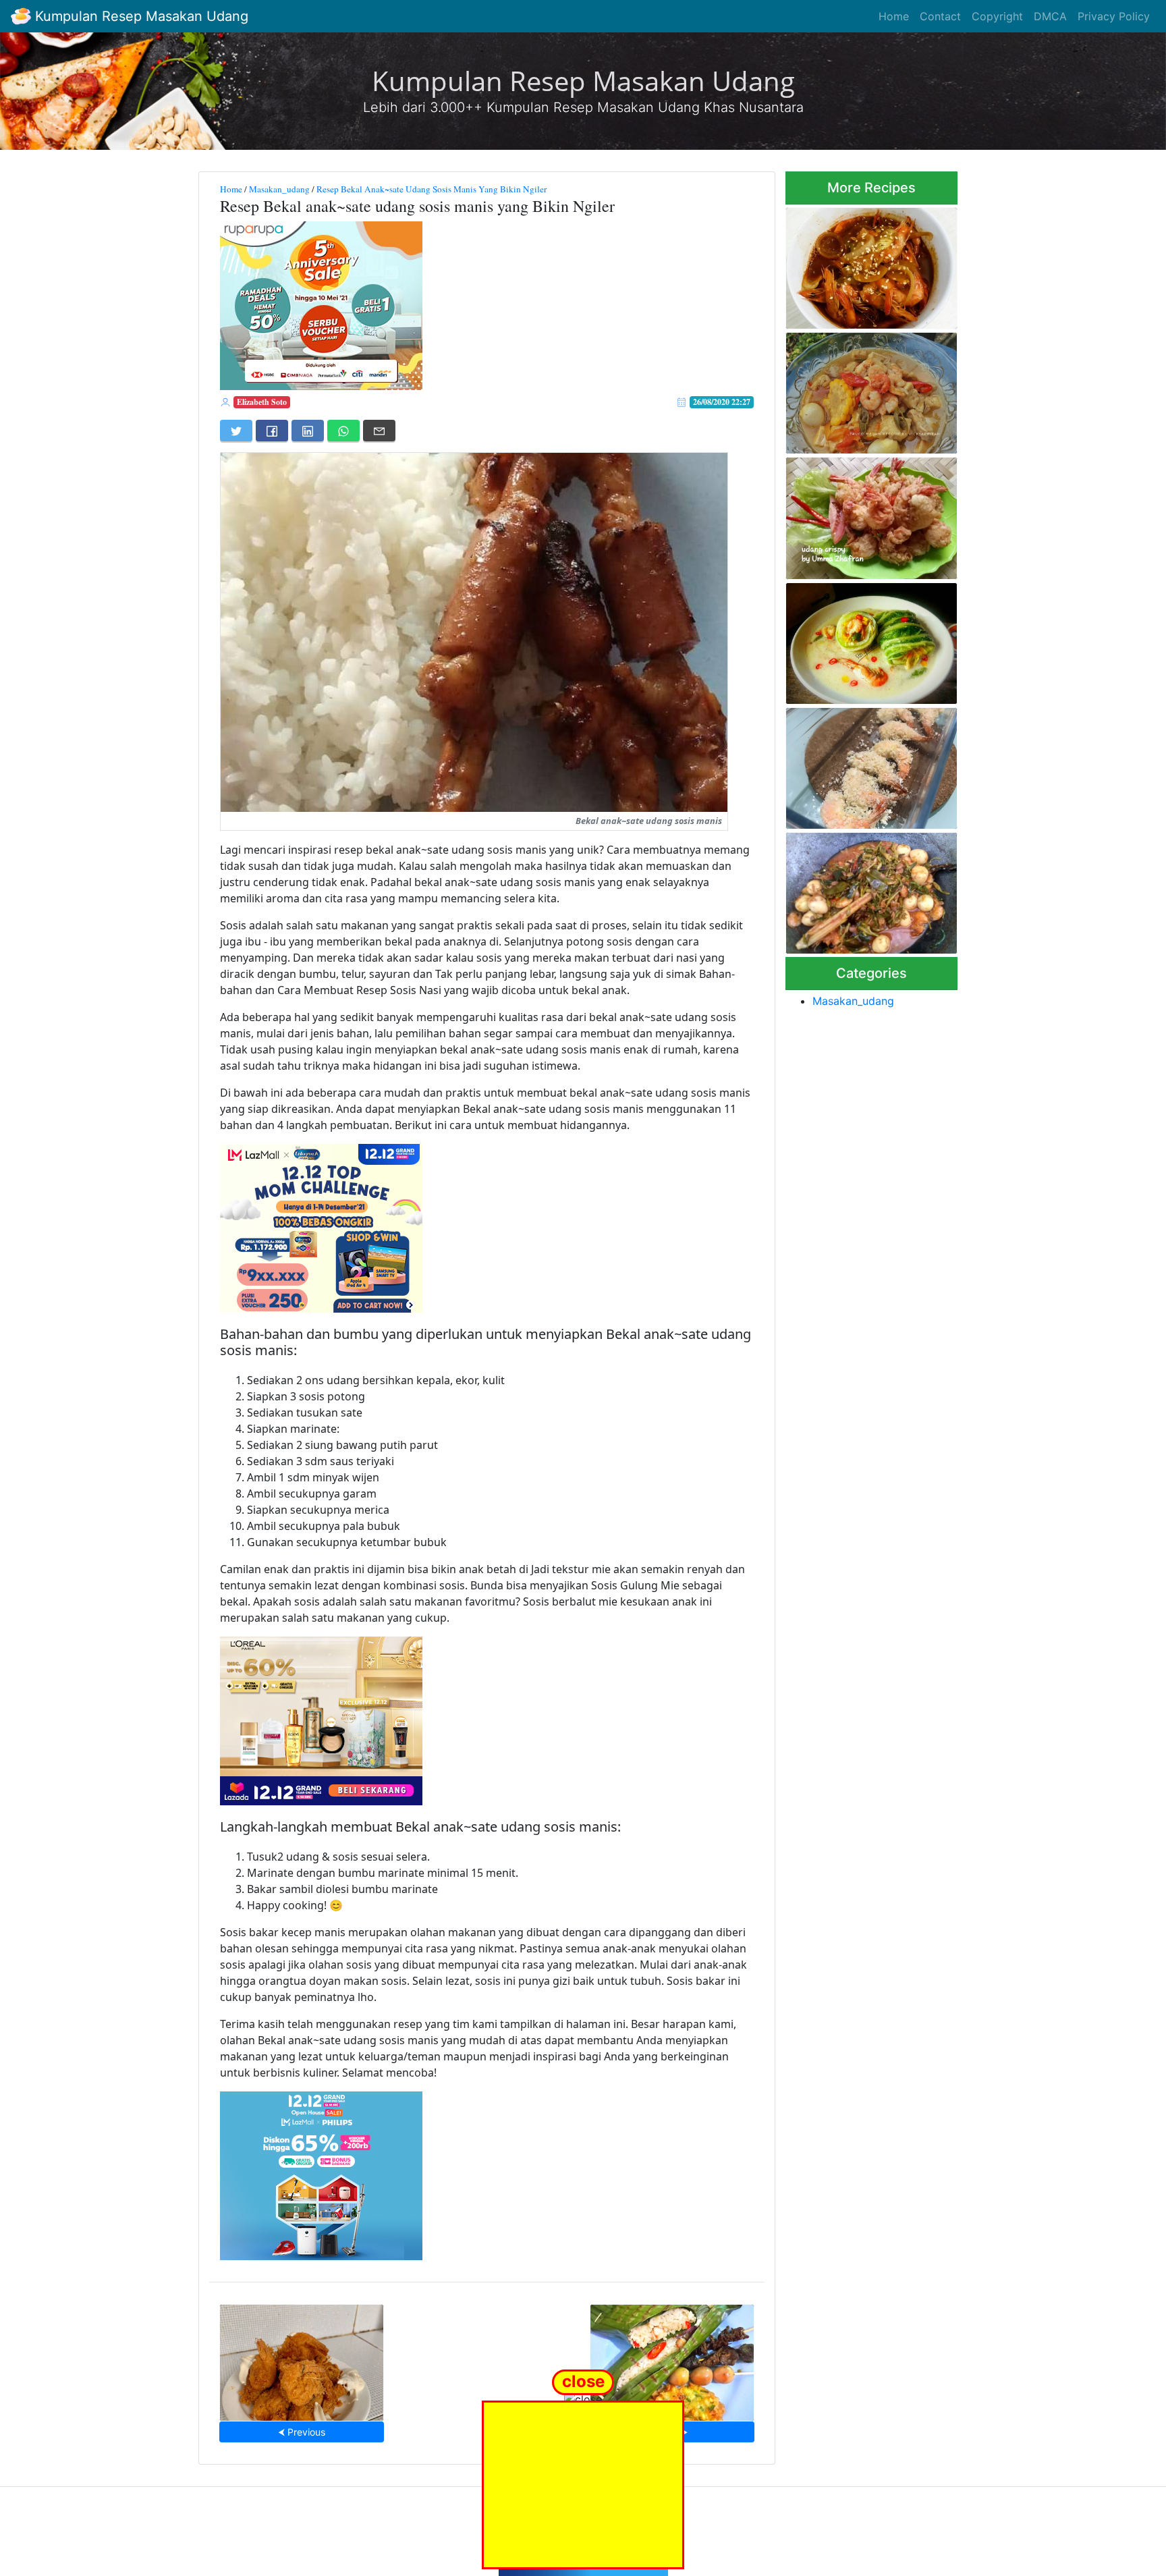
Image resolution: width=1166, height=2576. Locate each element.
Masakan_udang (279, 189)
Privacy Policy (1114, 16)
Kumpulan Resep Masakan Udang (140, 16)
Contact (940, 16)
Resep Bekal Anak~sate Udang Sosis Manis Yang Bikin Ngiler (432, 189)
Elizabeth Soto (262, 402)
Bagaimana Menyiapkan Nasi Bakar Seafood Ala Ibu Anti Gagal (672, 2358)
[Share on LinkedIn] (308, 431)
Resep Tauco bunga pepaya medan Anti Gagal (867, 889)
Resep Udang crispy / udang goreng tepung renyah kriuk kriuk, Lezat (868, 515)
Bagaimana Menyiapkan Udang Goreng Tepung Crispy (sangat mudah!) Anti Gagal (302, 2359)
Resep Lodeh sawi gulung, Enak (863, 639)
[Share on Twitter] (236, 431)
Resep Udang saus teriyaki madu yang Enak (864, 264)
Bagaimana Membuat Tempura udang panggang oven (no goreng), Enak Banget (863, 764)
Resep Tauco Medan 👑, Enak (872, 389)
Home (894, 16)
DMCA (1050, 16)
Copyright (997, 16)
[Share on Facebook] (272, 431)
